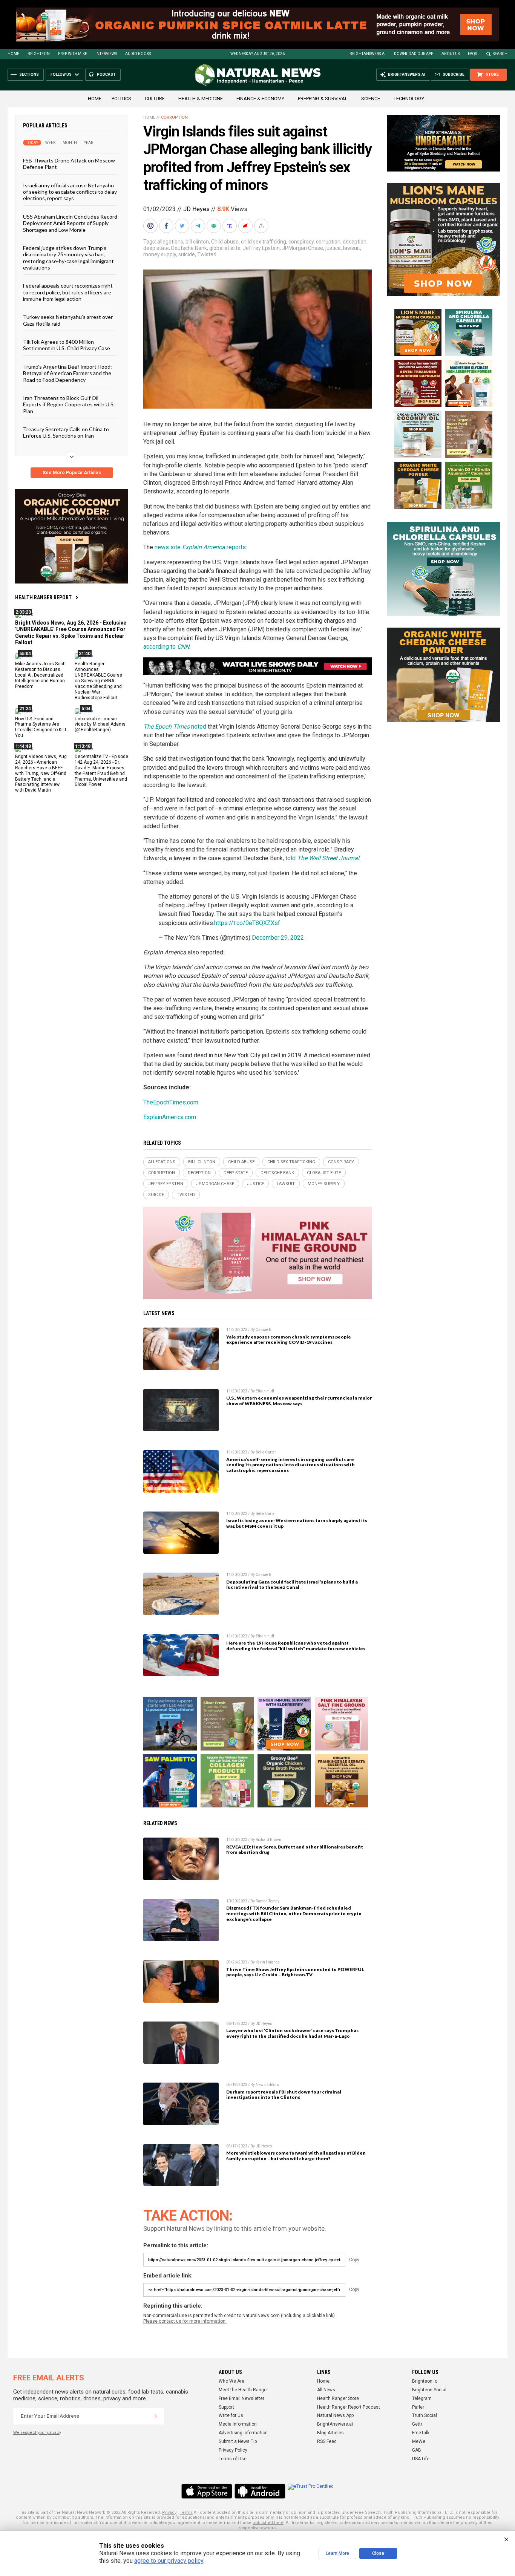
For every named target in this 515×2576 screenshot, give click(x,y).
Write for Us (231, 2415)
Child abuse (225, 242)
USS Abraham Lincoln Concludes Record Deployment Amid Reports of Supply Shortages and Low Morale (70, 223)
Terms (186, 2512)
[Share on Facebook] (167, 226)
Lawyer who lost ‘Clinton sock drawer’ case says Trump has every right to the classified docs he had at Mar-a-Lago (292, 2033)
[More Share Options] (262, 226)
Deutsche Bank (189, 248)
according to (166, 647)
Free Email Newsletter (241, 2398)
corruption (328, 242)
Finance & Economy (260, 99)
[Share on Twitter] (183, 226)
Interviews (106, 54)
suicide (187, 254)
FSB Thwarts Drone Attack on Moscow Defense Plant (69, 164)
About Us (451, 54)
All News (326, 2390)
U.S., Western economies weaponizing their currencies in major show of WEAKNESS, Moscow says (299, 1401)
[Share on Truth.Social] (230, 226)
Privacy (169, 2512)
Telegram (422, 2398)
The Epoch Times (166, 727)
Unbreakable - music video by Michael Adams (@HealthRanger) (100, 724)
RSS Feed (327, 2441)
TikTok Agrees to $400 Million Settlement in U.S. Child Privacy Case (67, 345)
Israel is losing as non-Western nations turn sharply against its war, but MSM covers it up (297, 1523)
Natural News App (335, 2415)
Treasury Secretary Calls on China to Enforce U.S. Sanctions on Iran (66, 432)
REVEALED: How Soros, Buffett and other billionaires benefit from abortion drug (295, 1850)
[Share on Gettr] (246, 226)
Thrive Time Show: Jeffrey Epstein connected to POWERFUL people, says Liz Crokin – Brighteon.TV (295, 1972)
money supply (160, 254)
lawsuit (352, 248)
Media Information (238, 2424)
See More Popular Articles (72, 473)
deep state (156, 248)
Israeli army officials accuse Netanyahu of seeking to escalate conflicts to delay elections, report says (70, 191)
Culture (155, 99)
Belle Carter (266, 1452)
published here (268, 2523)
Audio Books (138, 54)
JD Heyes (196, 209)
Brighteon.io (425, 2381)
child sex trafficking (264, 242)
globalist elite (225, 248)
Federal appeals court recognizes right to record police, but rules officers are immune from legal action (68, 292)
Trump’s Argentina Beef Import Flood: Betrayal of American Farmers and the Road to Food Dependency (67, 373)
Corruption (174, 117)
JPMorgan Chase (303, 248)
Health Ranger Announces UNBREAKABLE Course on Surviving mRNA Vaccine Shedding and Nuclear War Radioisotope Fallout (98, 681)
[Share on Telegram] (199, 226)
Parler (418, 2407)
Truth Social (425, 2415)
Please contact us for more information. (185, 2321)
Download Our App (414, 54)
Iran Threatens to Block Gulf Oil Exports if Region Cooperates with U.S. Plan (69, 404)
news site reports (200, 547)
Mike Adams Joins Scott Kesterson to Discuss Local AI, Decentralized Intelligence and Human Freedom (41, 675)
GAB (417, 2450)
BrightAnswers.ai (368, 54)
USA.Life (421, 2459)
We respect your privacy (37, 2433)
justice (333, 248)
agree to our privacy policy (169, 2561)
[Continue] (156, 2416)
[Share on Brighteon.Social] (151, 226)
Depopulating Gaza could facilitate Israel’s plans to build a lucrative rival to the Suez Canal (292, 1585)
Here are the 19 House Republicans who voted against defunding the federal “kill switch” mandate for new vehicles (296, 1646)
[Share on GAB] (215, 226)
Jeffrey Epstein (261, 248)
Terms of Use (233, 2459)
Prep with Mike (73, 54)
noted (198, 727)
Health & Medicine (201, 99)
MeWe (419, 2441)
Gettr (417, 2424)
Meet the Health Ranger (243, 2390)
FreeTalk (421, 2433)
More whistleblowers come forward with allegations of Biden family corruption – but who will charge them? (296, 2156)
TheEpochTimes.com (171, 1102)
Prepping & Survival (323, 99)
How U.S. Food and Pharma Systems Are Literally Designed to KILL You (41, 727)
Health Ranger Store (338, 2398)
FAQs (472, 54)
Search (500, 54)
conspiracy (301, 242)
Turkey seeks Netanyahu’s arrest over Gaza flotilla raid (68, 320)
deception (355, 242)
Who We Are (231, 2381)
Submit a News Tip (238, 2441)
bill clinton (197, 242)
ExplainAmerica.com (170, 1117)
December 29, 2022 (278, 938)
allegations (170, 242)
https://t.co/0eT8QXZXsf (247, 923)
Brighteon (39, 54)
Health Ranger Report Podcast (349, 2407)
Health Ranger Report (43, 597)
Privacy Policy (233, 2450)
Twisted (207, 254)
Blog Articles (330, 2433)
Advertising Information (243, 2433)
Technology (409, 99)
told (322, 858)
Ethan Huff (265, 1391)
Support (226, 2407)
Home (13, 54)
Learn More (337, 2553)
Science (371, 99)
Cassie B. (264, 1330)
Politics (121, 99)
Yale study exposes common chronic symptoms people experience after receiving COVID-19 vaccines (289, 1340)
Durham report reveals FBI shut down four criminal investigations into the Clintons (284, 2095)
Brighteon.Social (429, 2390)
